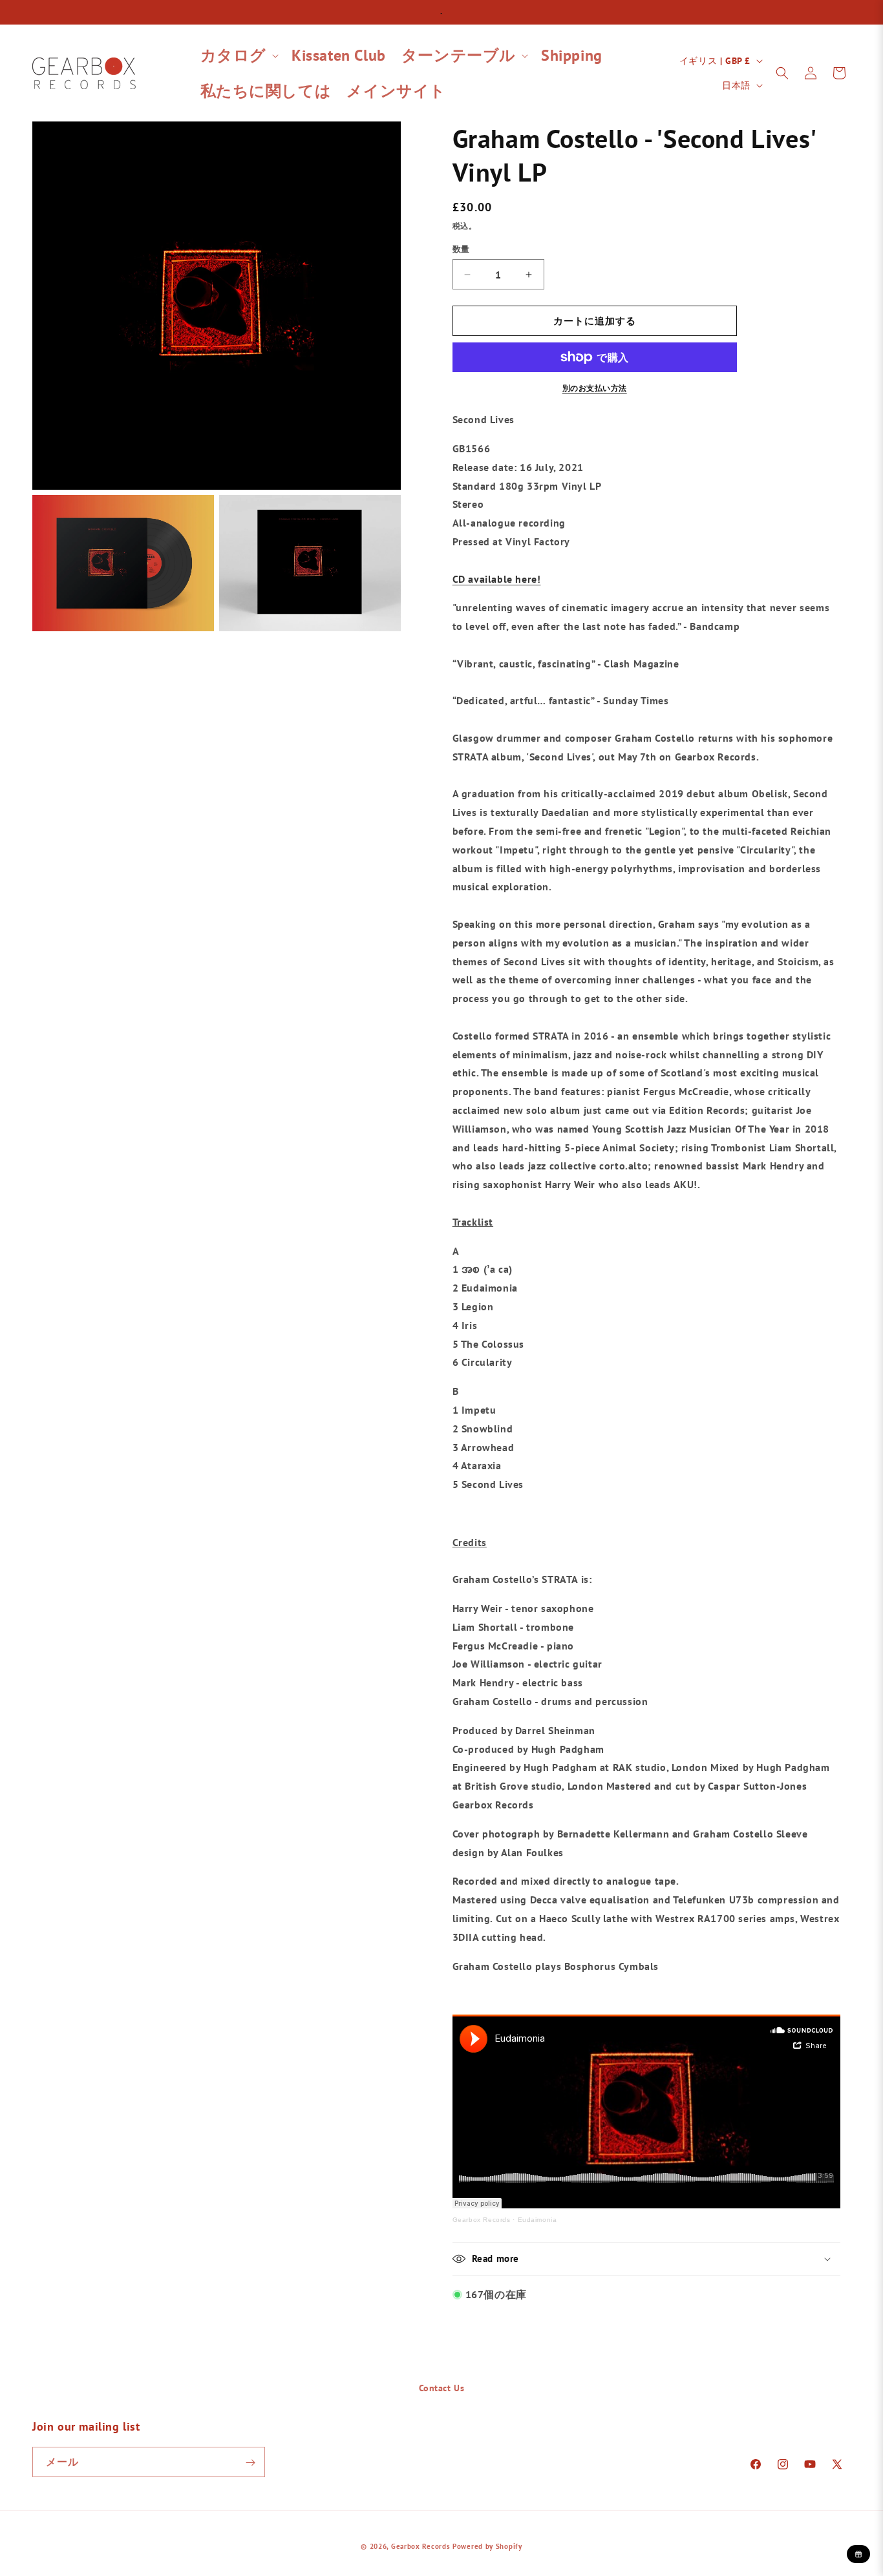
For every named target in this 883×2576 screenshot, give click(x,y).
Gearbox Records (482, 2220)
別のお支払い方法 (595, 388)
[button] (238, 55)
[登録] (250, 2463)
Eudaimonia (537, 2220)
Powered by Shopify (487, 2546)
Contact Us (442, 2388)
